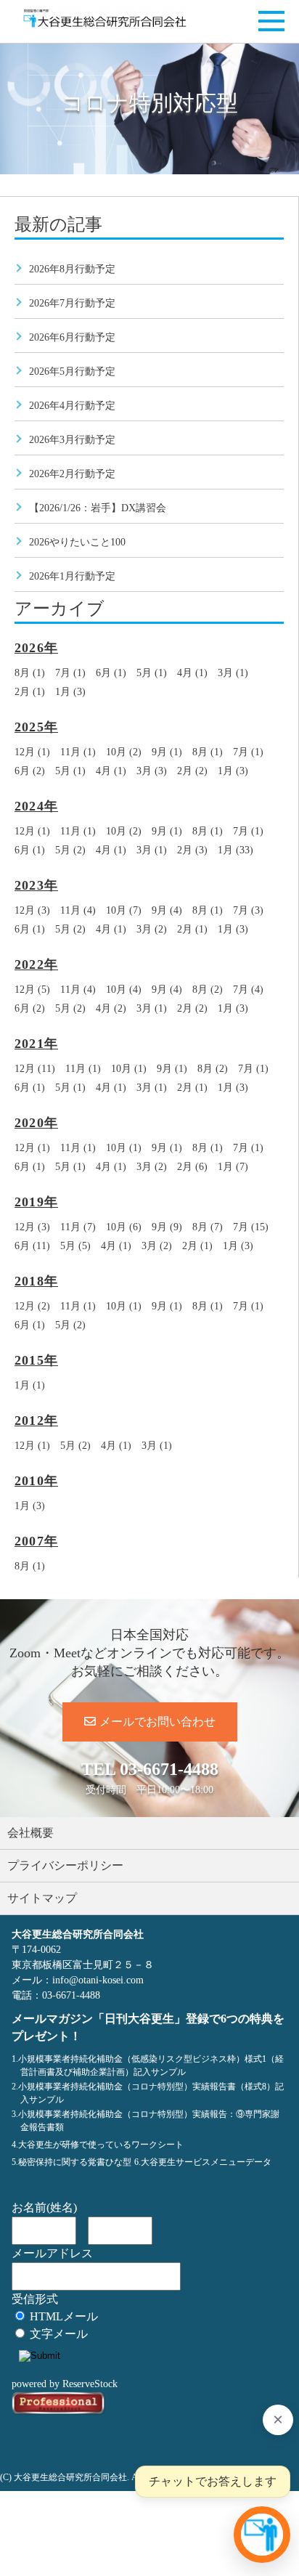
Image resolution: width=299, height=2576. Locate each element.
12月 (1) (32, 752)
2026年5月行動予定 (72, 371)
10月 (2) (124, 752)
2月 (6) (192, 1167)
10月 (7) (124, 910)
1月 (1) (30, 1385)
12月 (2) (32, 1306)
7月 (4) (248, 990)
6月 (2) (30, 771)
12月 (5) (32, 990)
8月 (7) (208, 1227)
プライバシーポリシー (65, 1865)
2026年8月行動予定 (72, 269)
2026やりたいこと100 (77, 542)
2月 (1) (30, 692)
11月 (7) (78, 1227)
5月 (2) (70, 850)
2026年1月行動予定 (72, 576)
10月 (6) (124, 1227)
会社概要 (30, 1833)
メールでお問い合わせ (157, 1722)
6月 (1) (111, 673)
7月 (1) (70, 673)
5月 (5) (75, 1246)
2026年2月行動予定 (72, 474)
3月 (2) (152, 929)
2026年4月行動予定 (72, 406)
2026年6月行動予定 (72, 337)
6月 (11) (32, 1246)
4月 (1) (192, 673)
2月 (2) (192, 771)
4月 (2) (111, 1008)
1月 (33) (235, 850)
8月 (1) (30, 673)
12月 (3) (32, 910)
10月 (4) (124, 990)
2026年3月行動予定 (72, 440)
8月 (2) (208, 990)
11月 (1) (78, 752)
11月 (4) (78, 910)
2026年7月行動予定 (72, 303)
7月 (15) (251, 1227)
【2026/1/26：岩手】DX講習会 (98, 508)
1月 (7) (233, 1167)
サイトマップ (42, 1898)
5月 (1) (152, 673)
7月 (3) (248, 910)
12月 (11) (35, 1069)
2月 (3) (192, 850)
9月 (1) (167, 752)
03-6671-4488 (169, 1769)
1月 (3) (70, 692)
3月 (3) (152, 771)
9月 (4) (167, 910)
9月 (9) (167, 1227)
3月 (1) (233, 673)
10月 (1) (129, 1069)
